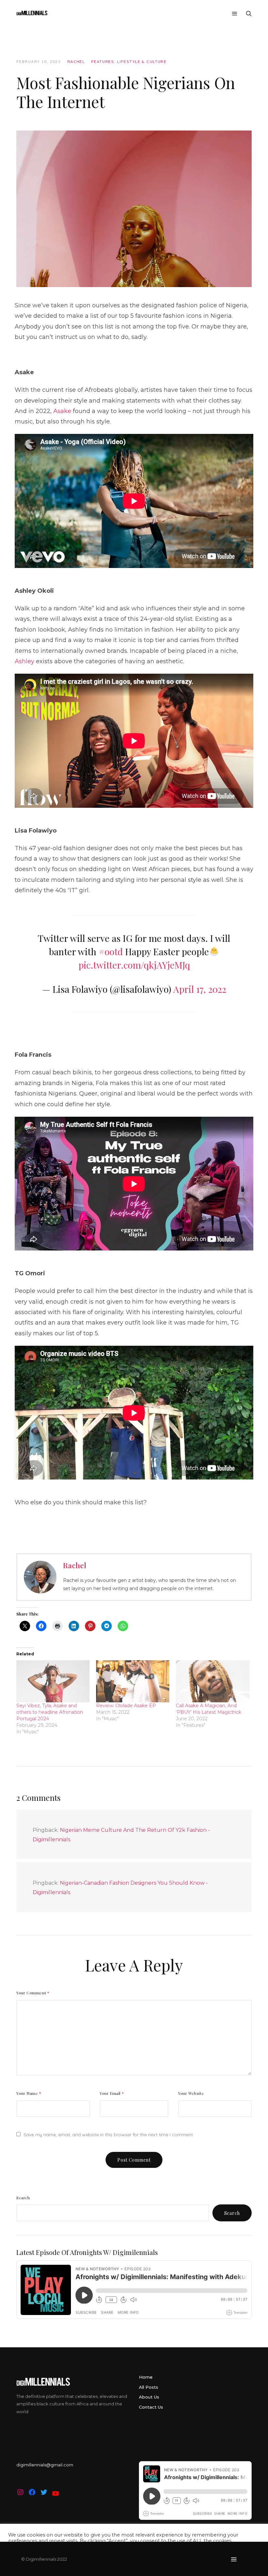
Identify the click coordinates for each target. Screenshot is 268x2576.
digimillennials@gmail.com (45, 2465)
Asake (62, 411)
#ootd (111, 951)
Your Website (191, 2093)
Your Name (29, 2093)
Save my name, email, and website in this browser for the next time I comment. (109, 2135)
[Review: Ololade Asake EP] (133, 1681)
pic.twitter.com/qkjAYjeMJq (134, 965)
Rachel (76, 62)
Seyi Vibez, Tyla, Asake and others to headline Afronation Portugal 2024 (50, 1712)
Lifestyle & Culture (142, 62)
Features (103, 62)
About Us (149, 2397)
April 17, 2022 (200, 989)
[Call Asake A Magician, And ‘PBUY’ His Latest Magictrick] (212, 1681)
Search (23, 2198)
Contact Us (151, 2407)
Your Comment (33, 1993)
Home (146, 2377)
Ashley (25, 661)
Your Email (112, 2093)
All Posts (149, 2387)
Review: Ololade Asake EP (126, 1706)
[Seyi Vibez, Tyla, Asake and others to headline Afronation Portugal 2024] (53, 1681)
